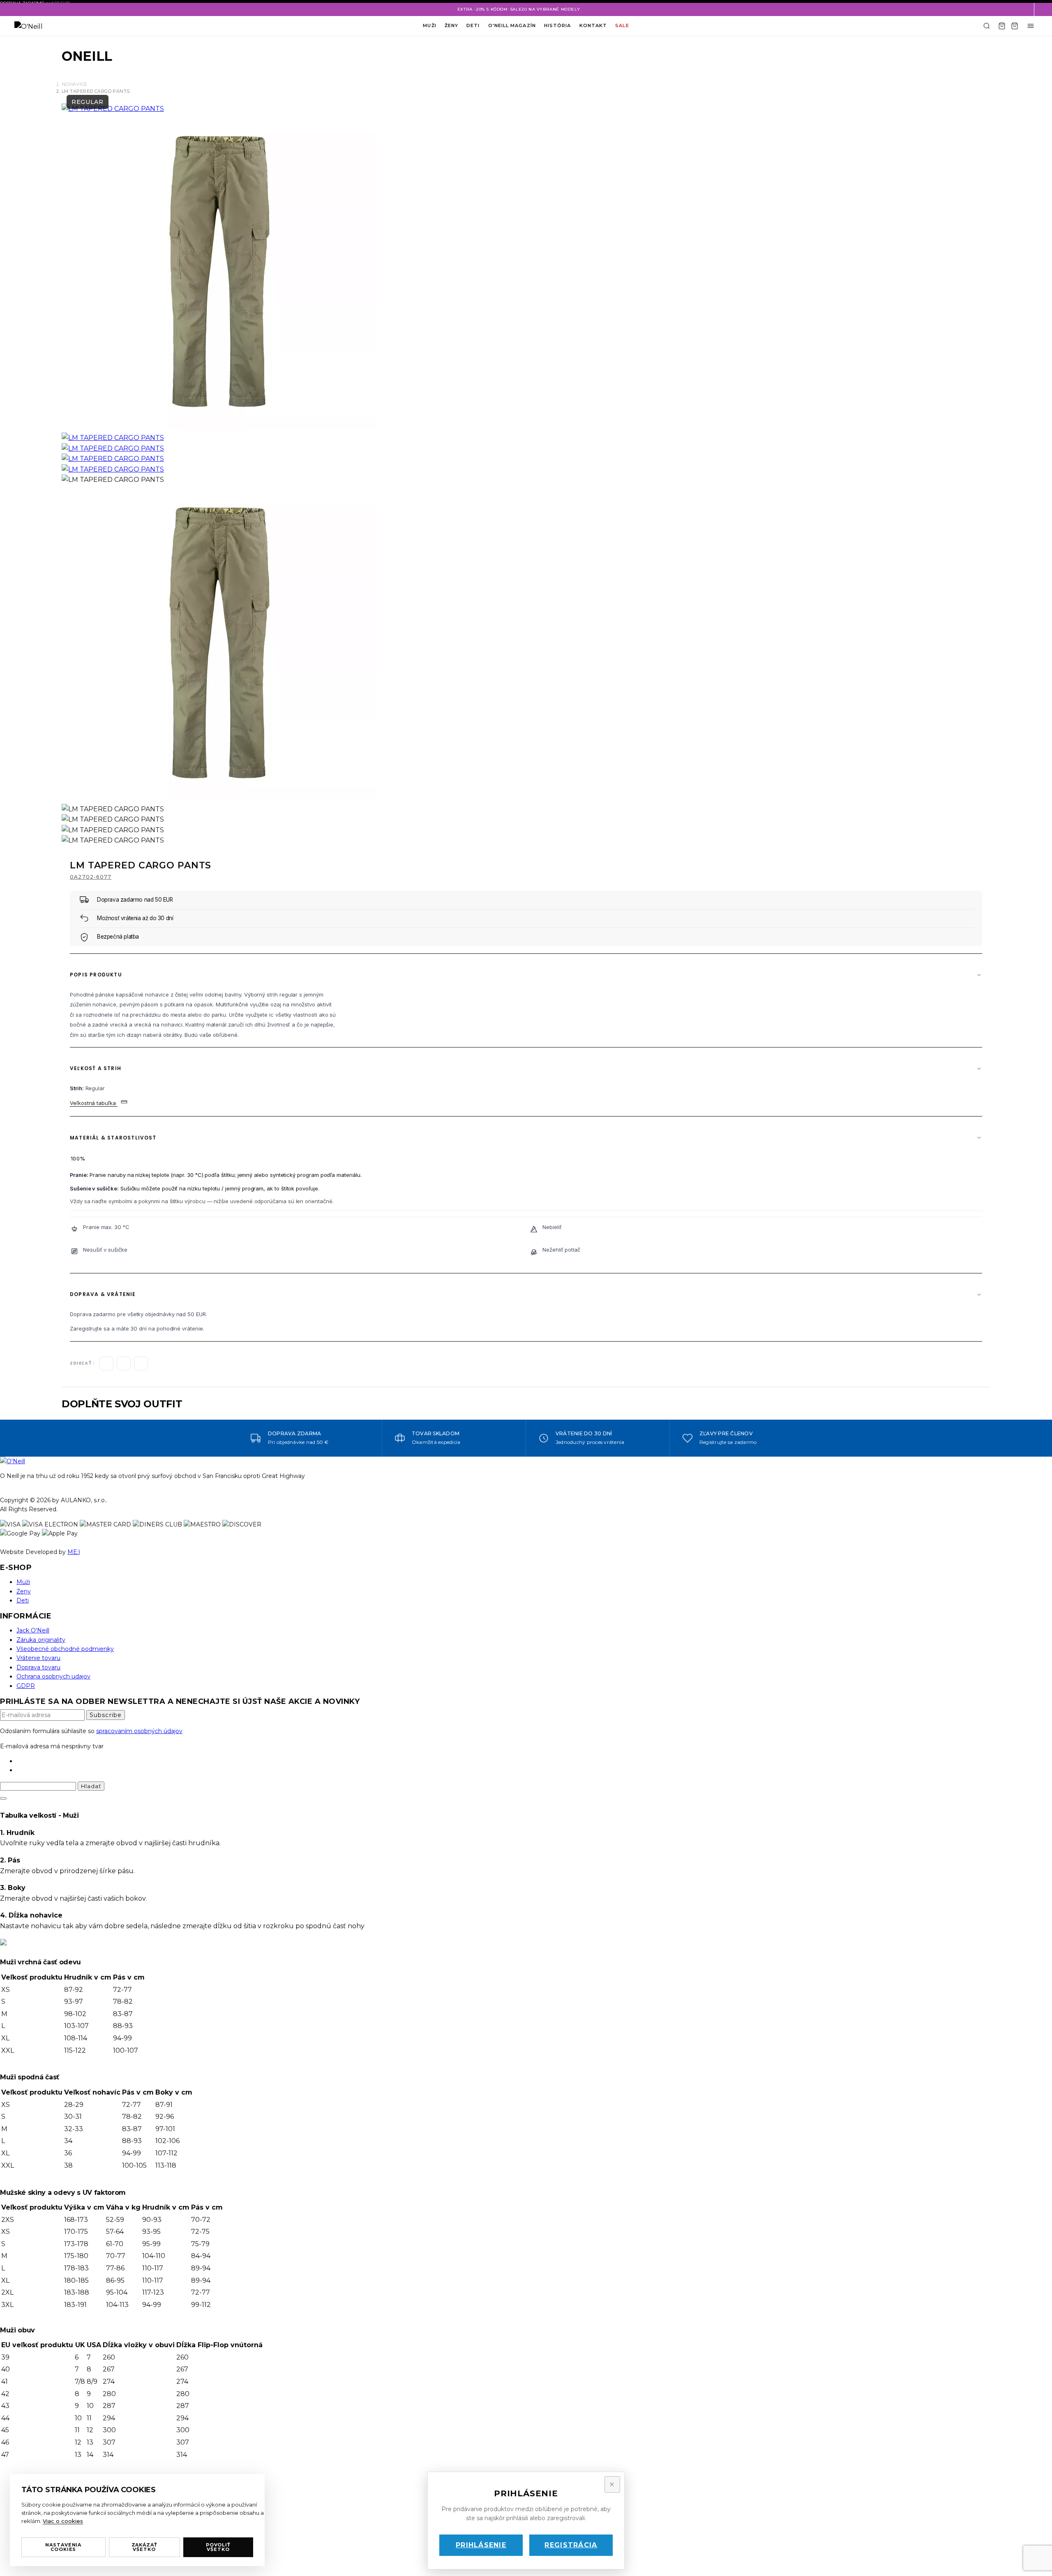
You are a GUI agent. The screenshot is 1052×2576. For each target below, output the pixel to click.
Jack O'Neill (33, 1630)
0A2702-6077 (91, 877)
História (558, 25)
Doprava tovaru (38, 1667)
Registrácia (571, 2545)
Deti (473, 25)
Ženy (451, 25)
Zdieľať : (82, 1363)
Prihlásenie (481, 2545)
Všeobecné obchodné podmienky (65, 1649)
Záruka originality (41, 1640)
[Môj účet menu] (1031, 26)
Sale (622, 25)
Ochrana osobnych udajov (53, 1676)
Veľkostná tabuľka (94, 1103)
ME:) (74, 1552)
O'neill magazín (512, 25)
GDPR (26, 1686)
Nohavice (75, 84)
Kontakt (593, 25)
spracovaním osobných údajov (139, 1731)
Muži (429, 25)
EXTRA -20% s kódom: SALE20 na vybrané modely (519, 9)
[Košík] (1002, 26)
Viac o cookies (63, 2521)
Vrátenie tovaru (38, 1658)
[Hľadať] (987, 26)
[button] (1043, 9)
